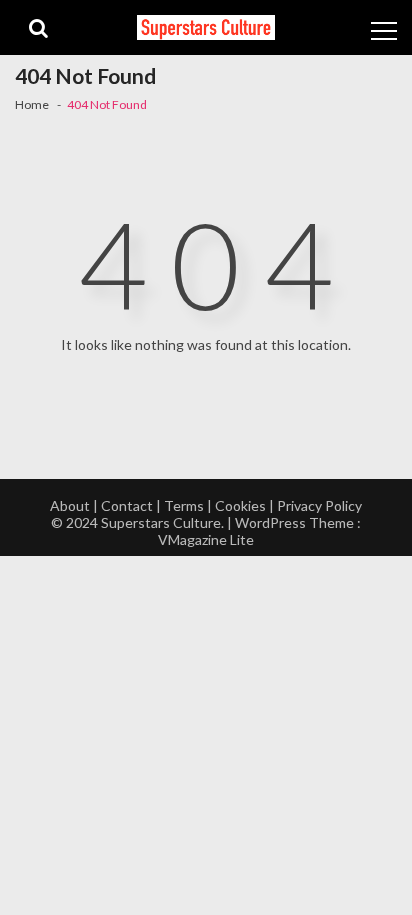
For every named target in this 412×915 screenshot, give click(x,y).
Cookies (240, 505)
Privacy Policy (319, 505)
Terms (184, 505)
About (70, 505)
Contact (127, 505)
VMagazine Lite (206, 539)
